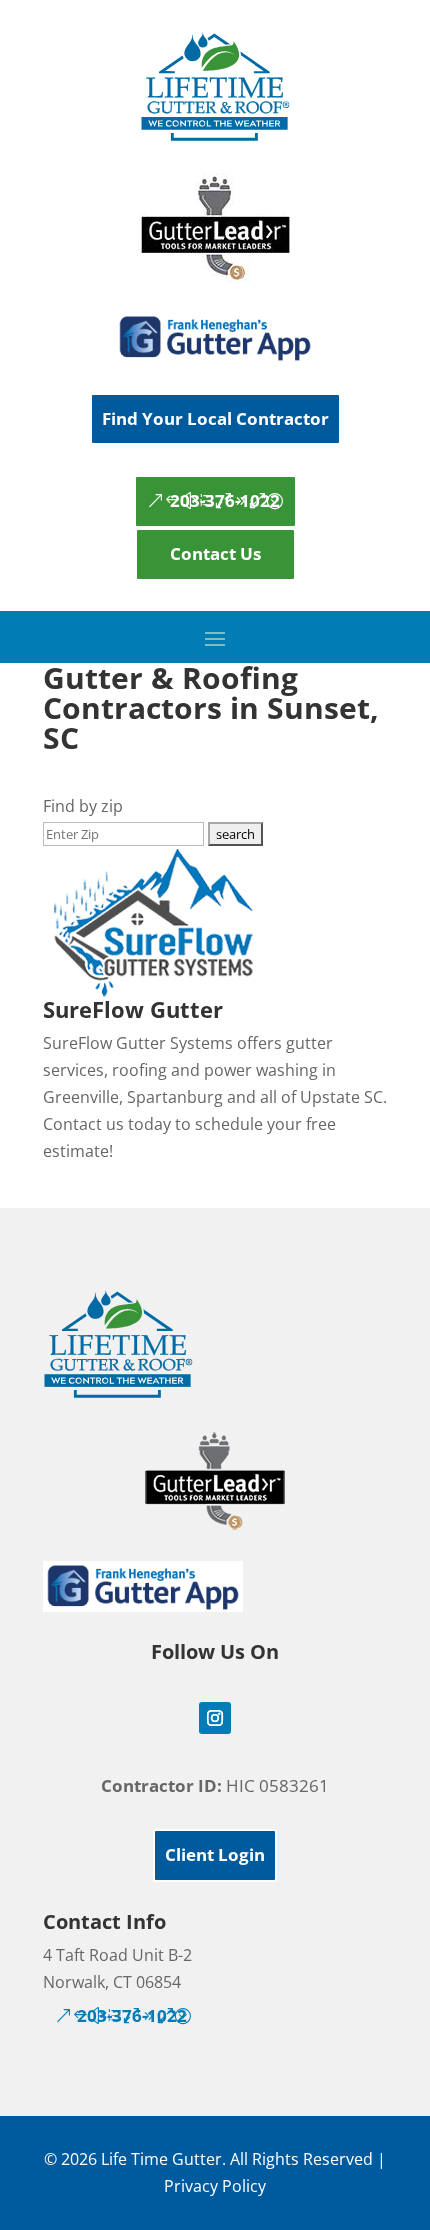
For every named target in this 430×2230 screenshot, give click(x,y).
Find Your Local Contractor (215, 418)
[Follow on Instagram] (215, 1718)
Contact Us (215, 553)
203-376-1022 (225, 500)
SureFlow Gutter (133, 1009)
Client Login (215, 1854)
